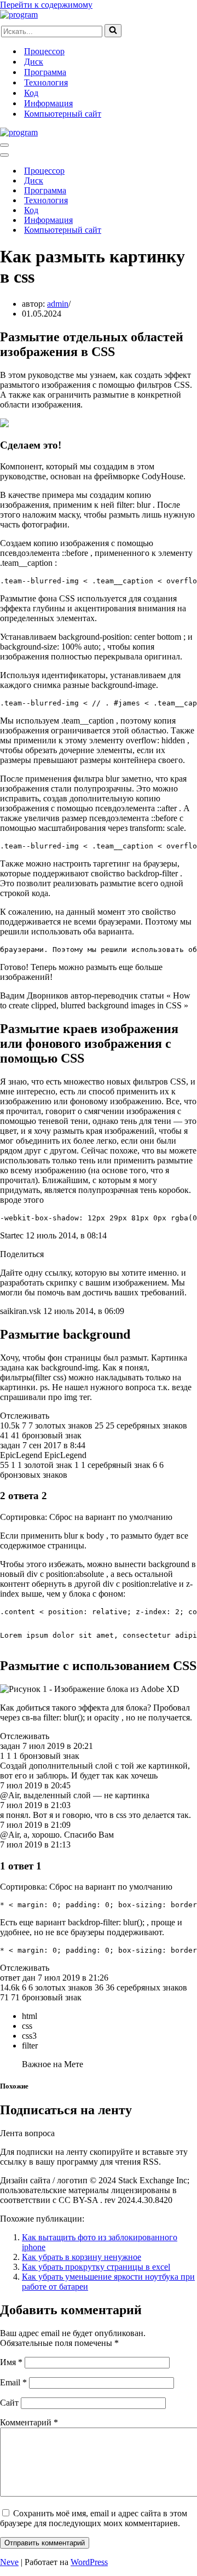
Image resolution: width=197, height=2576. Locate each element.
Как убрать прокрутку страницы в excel (96, 2267)
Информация (48, 103)
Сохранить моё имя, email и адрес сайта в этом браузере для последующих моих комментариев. (94, 2518)
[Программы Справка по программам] (19, 15)
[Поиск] (113, 31)
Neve (9, 2562)
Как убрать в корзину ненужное (82, 2257)
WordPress (89, 2562)
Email (13, 2382)
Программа (45, 72)
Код (31, 93)
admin (58, 304)
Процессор (44, 51)
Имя (11, 2362)
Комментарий (29, 2422)
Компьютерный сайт (63, 114)
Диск (34, 62)
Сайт (9, 2403)
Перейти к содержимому (46, 5)
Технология (46, 82)
